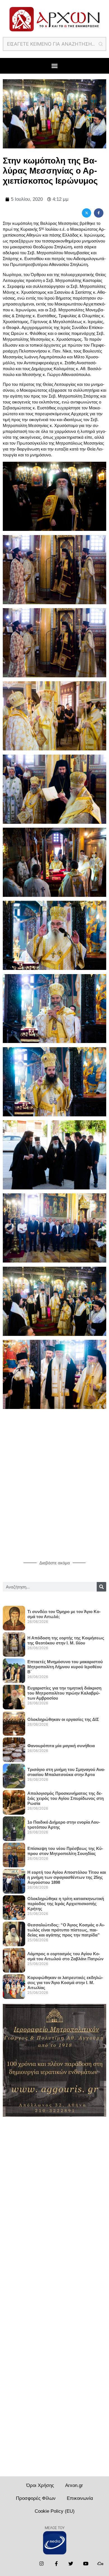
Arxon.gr (74, 2485)
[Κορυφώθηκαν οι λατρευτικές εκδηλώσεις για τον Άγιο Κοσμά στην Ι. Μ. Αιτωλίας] (14, 1984)
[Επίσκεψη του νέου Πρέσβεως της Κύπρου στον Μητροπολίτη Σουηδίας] (14, 1853)
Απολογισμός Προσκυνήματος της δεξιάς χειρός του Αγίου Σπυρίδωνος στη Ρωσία (66, 1798)
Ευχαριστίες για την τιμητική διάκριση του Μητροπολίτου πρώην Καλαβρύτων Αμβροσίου (64, 1693)
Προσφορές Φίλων (36, 2498)
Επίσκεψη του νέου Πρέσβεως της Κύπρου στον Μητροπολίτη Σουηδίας (65, 1851)
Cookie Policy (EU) (55, 2511)
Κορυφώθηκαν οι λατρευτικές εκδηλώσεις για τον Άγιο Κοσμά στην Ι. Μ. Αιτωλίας (65, 1983)
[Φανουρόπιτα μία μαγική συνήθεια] (14, 1747)
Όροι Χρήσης (40, 2485)
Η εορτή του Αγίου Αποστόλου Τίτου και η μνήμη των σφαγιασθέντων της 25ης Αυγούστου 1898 (67, 1877)
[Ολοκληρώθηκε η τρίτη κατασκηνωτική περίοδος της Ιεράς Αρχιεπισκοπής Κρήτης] (14, 1905)
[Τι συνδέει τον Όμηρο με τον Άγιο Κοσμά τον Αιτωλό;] (14, 1616)
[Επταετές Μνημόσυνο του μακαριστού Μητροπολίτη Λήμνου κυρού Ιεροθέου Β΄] (14, 1669)
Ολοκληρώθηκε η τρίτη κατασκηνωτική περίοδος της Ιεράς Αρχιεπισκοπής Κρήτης (66, 1904)
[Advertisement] (54, 1495)
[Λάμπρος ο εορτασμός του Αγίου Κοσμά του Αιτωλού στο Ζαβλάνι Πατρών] (14, 1958)
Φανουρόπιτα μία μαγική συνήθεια (61, 1746)
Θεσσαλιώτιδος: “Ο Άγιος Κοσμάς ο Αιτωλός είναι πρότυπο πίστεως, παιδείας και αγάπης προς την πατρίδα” (66, 1930)
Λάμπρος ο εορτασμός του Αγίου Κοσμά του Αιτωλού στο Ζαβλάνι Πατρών (65, 1956)
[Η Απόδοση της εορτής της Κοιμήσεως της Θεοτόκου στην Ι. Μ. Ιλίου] (14, 1642)
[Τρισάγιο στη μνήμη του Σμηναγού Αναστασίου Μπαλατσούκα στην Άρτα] (14, 1774)
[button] (54, 66)
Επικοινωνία (80, 2498)
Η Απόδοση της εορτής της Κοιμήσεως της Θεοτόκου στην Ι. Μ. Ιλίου (66, 1640)
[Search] (101, 1587)
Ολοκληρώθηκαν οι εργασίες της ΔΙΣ (63, 1719)
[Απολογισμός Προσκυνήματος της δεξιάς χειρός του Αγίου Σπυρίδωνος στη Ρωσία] (14, 1800)
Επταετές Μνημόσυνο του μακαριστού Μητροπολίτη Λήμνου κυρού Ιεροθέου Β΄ (65, 1667)
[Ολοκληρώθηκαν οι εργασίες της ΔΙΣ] (14, 1721)
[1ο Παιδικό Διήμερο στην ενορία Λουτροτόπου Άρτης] (14, 1826)
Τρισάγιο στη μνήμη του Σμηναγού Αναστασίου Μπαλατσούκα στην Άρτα (66, 1772)
